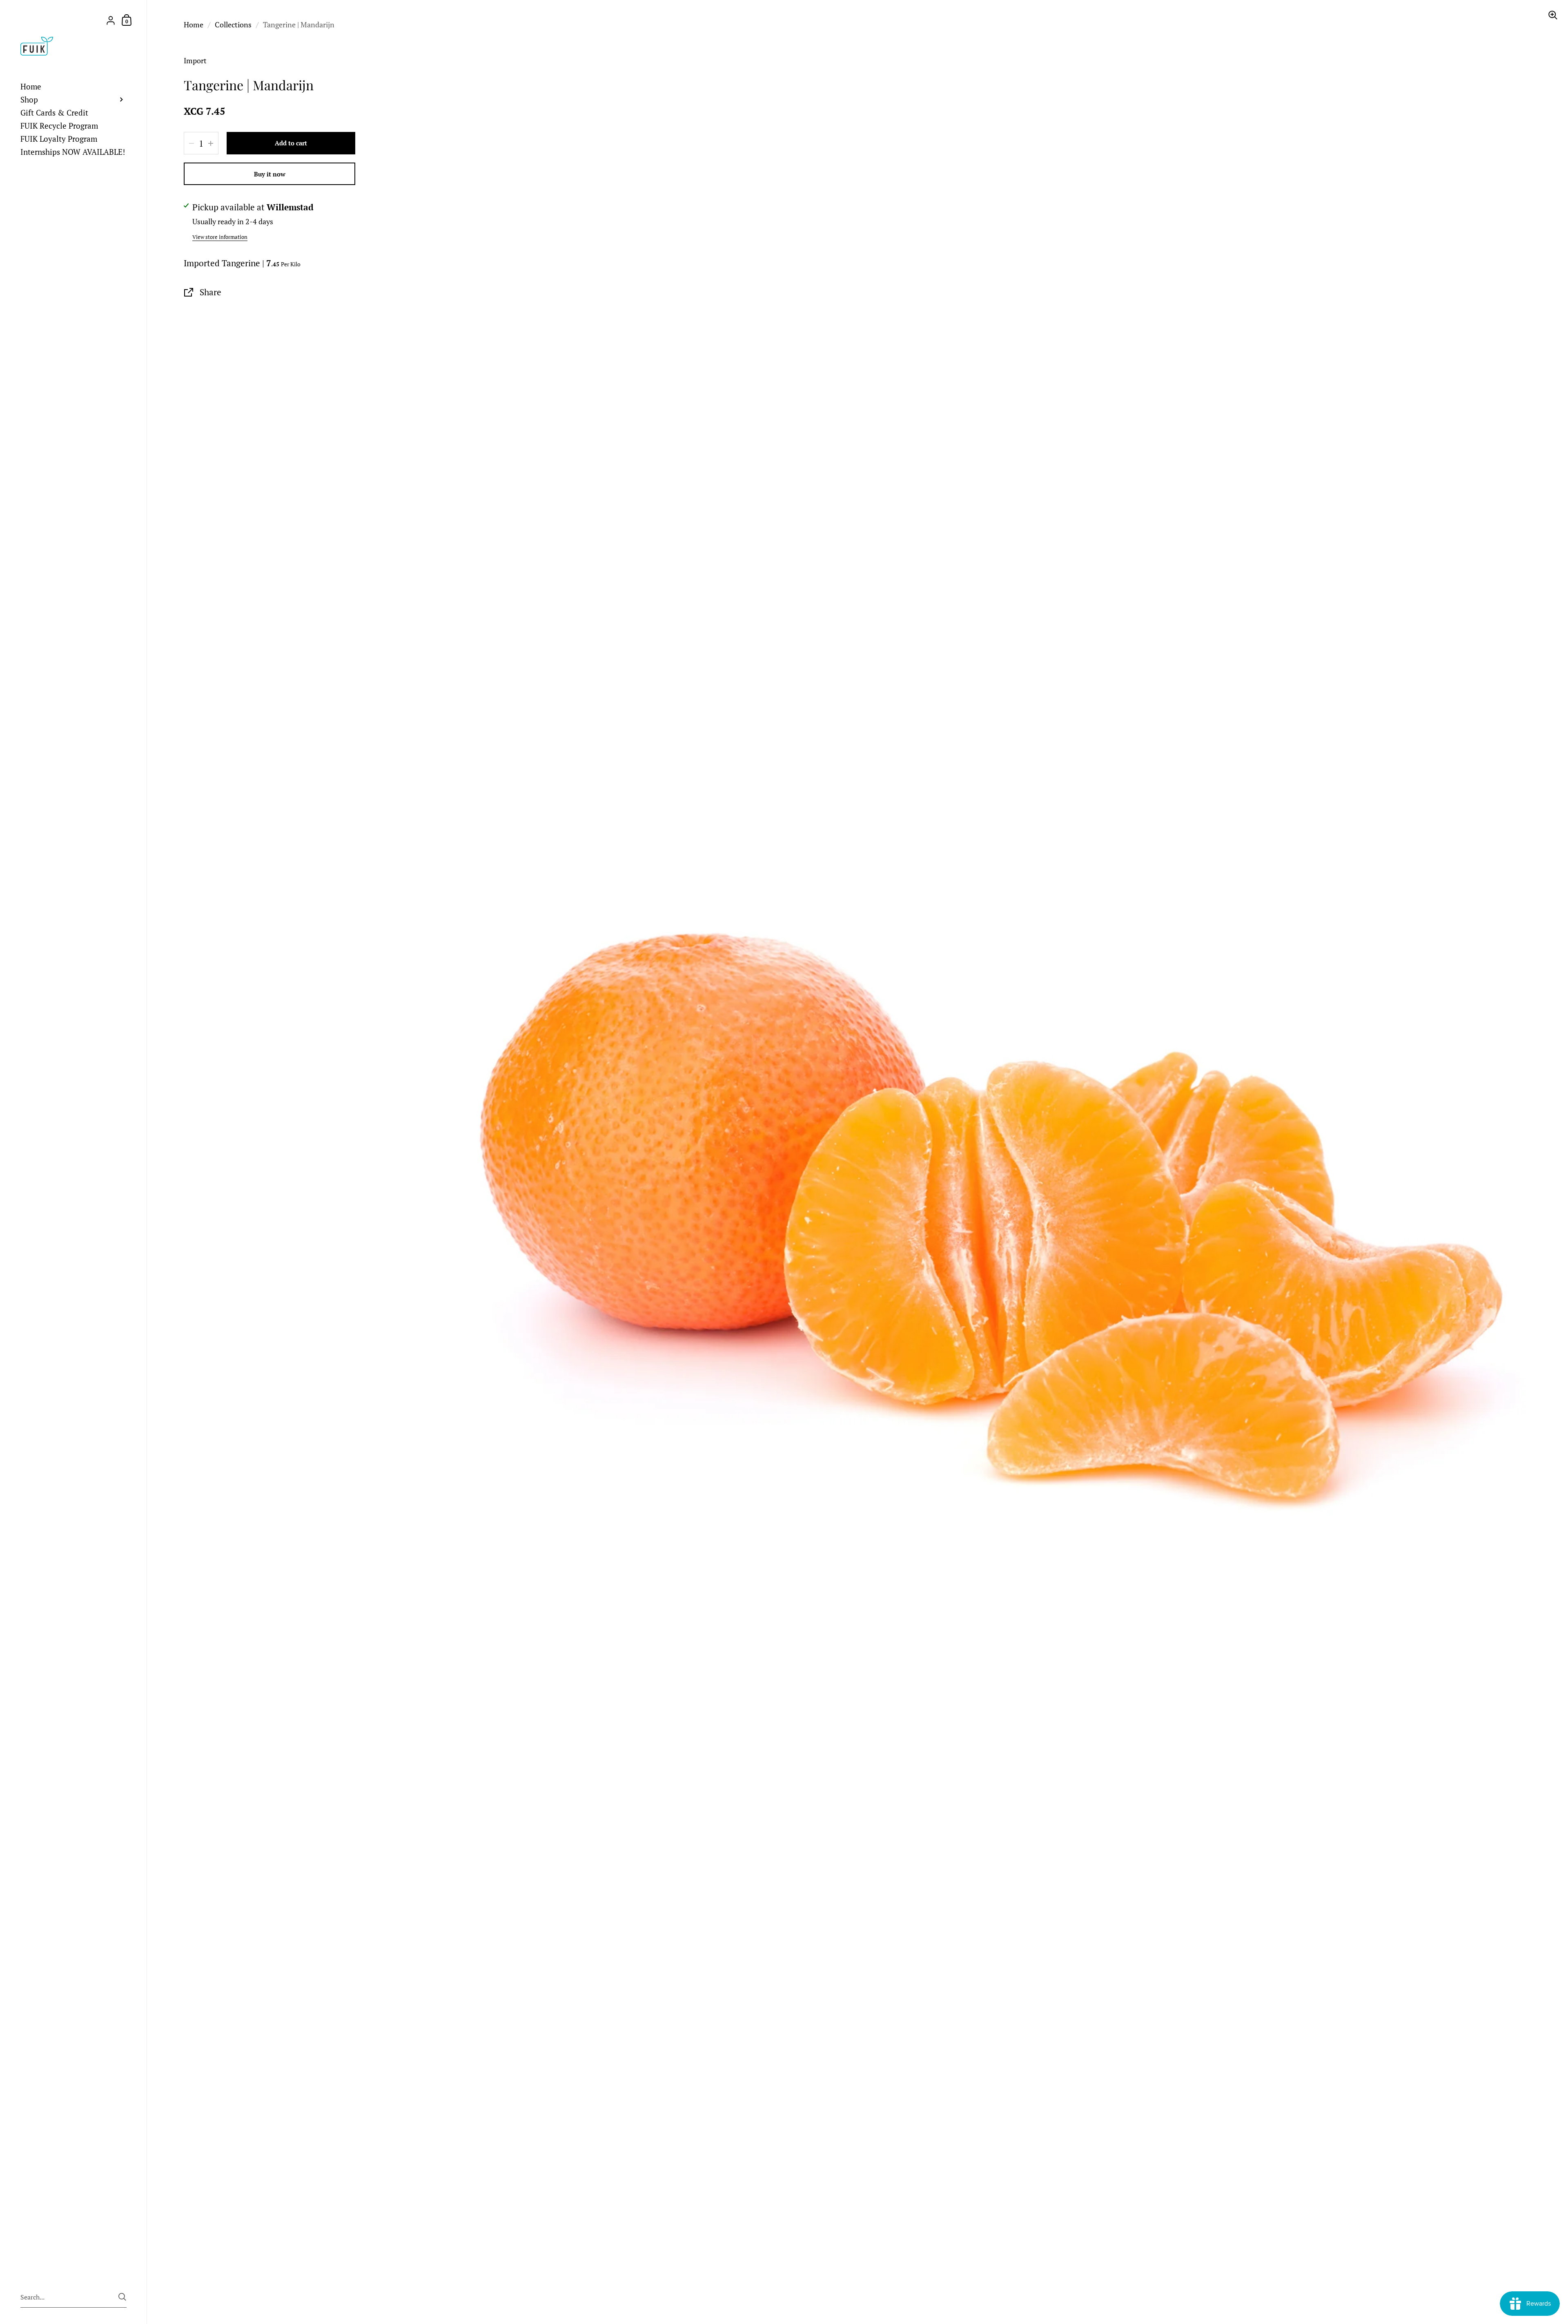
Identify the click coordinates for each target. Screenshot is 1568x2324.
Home (194, 25)
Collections (233, 25)
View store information (220, 237)
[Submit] (122, 2297)
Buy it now (270, 174)
